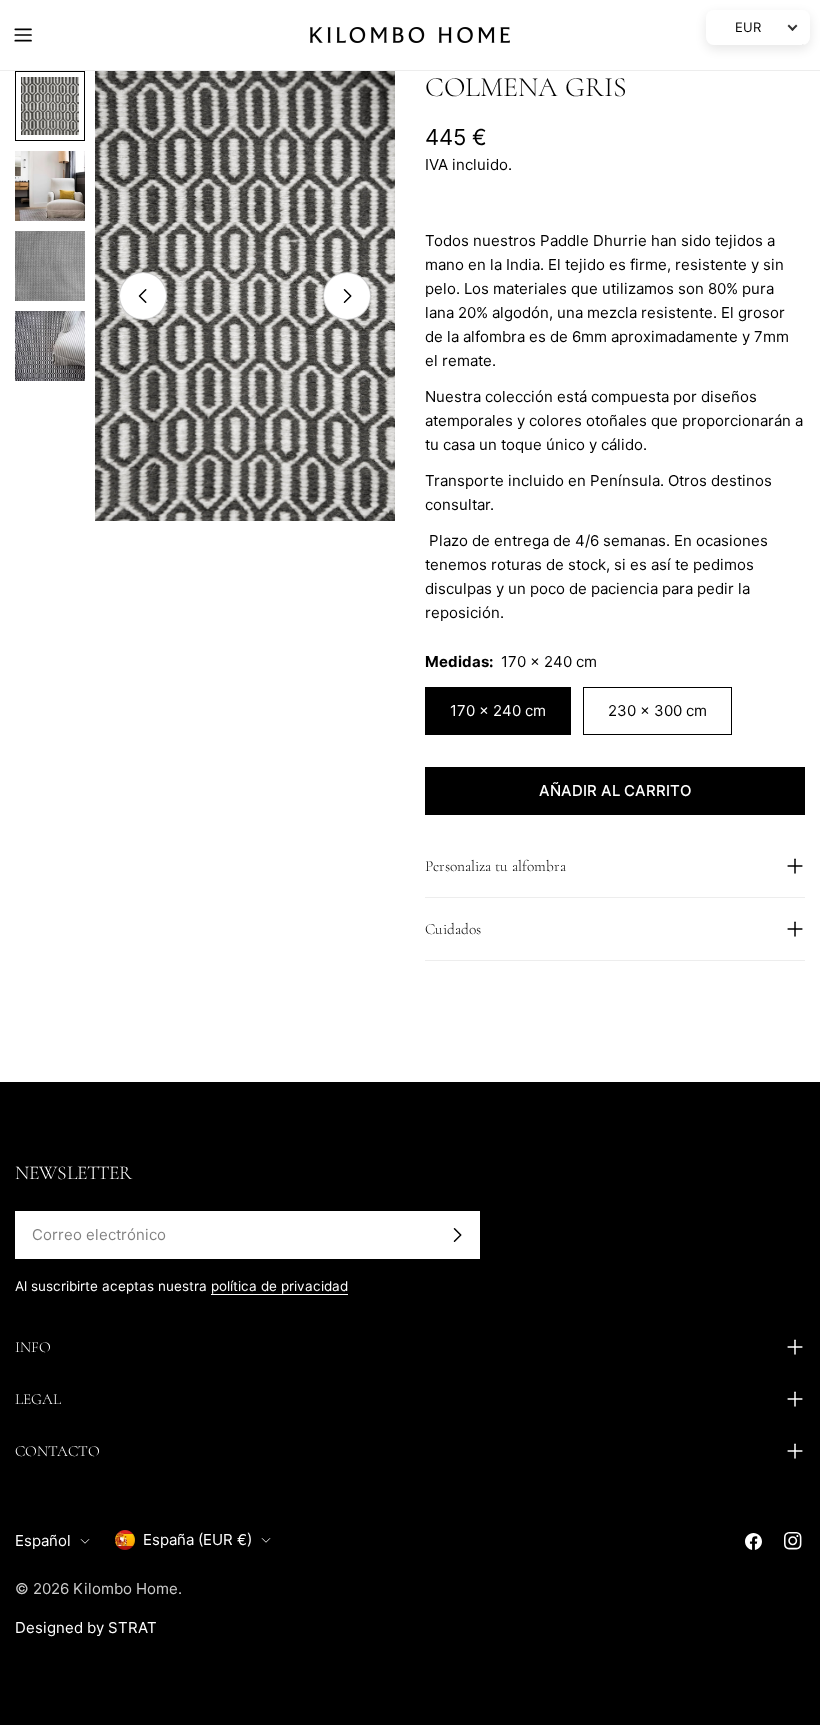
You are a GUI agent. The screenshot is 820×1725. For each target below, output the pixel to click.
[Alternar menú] (23, 35)
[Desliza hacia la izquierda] (143, 296)
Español (43, 1540)
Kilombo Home (125, 1588)
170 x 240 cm (498, 710)
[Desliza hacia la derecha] (347, 296)
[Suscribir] (457, 1235)
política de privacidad (279, 1286)
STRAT (132, 1627)
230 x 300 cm (657, 710)
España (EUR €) (197, 1539)
